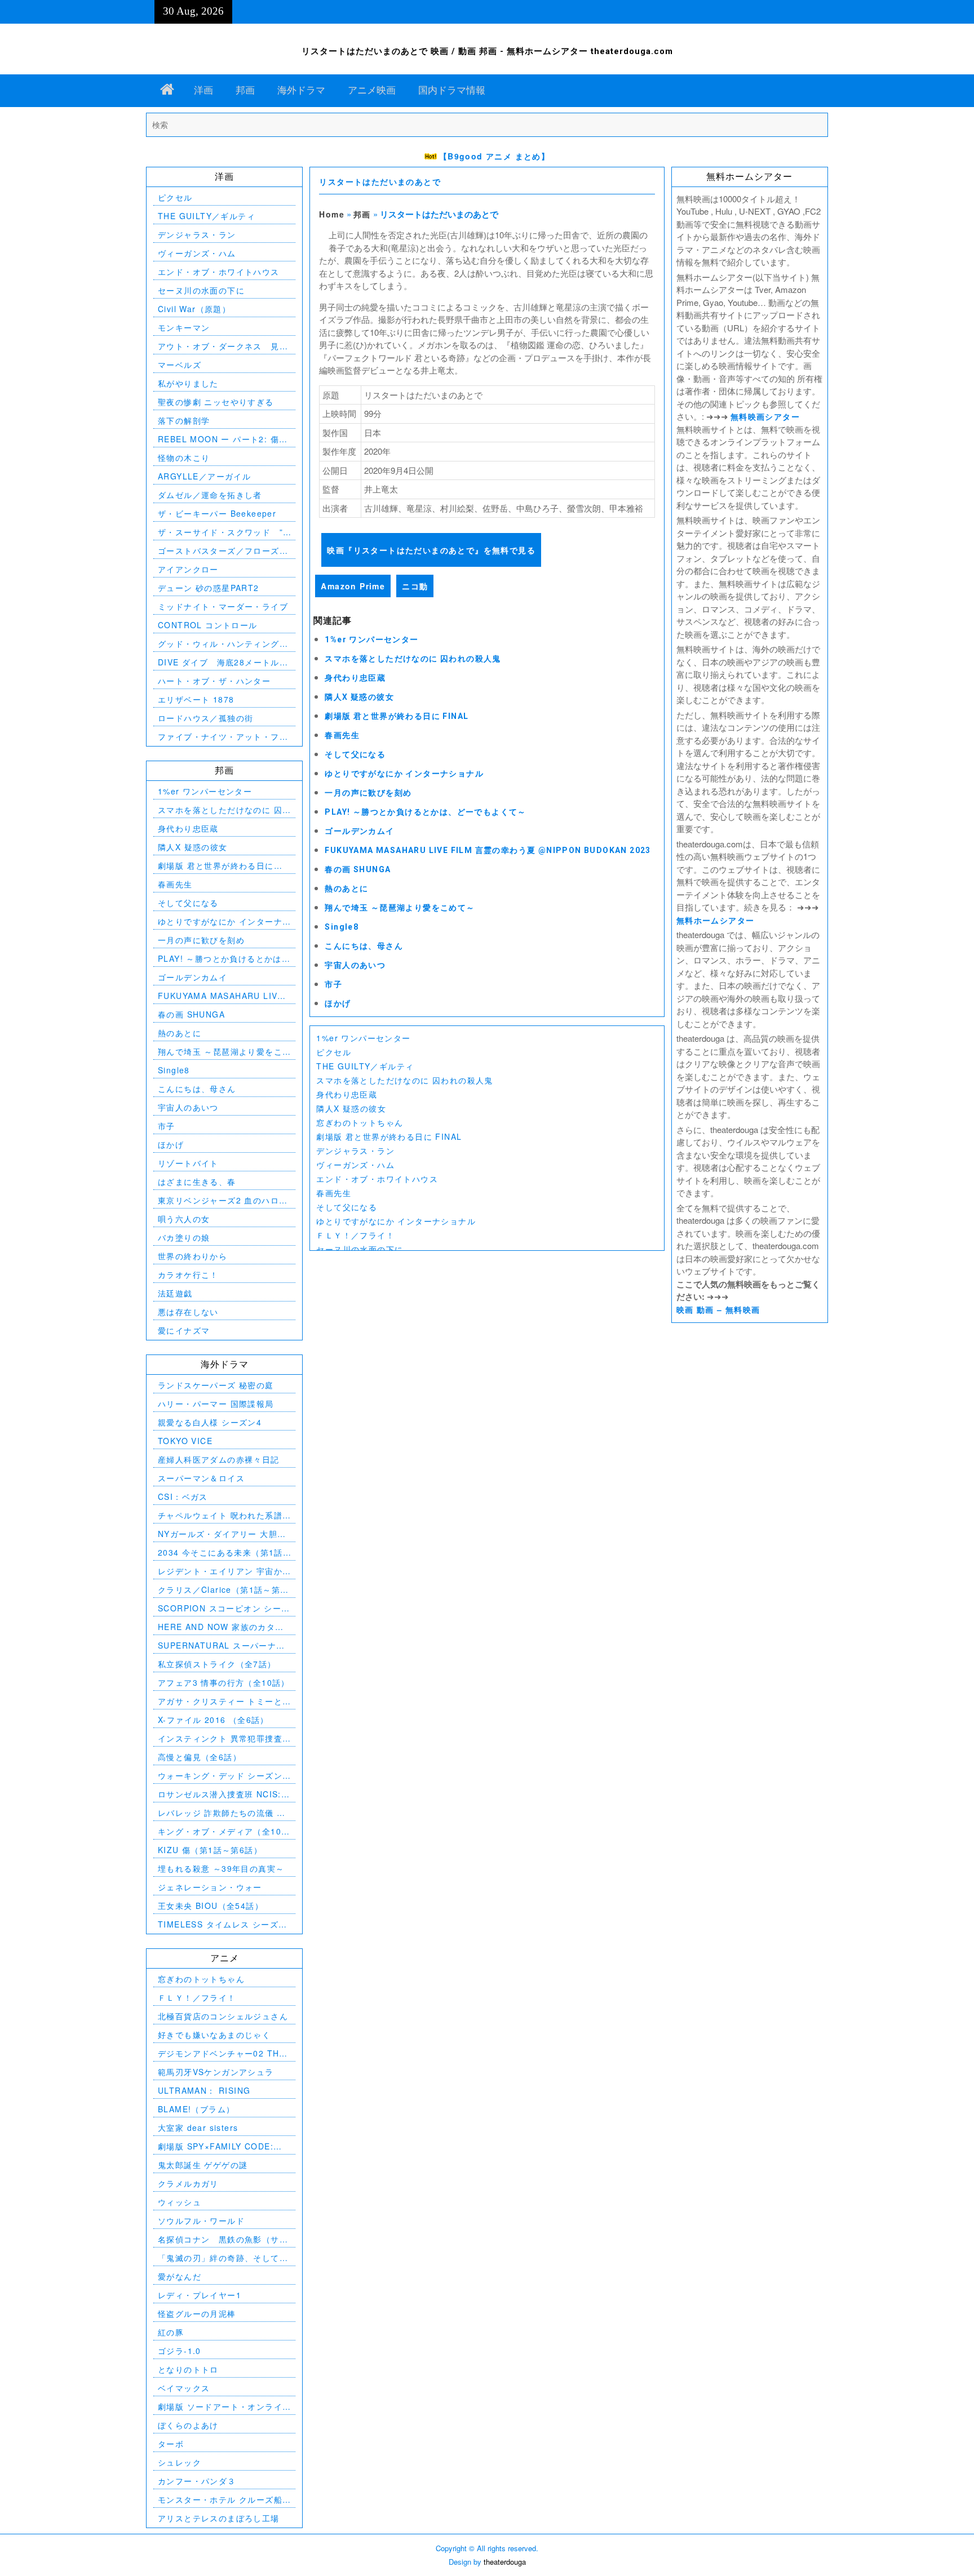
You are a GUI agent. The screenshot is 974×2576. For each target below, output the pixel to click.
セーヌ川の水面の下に (360, 1249)
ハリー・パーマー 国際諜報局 (216, 1404)
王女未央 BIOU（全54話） (211, 1906)
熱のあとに (346, 889)
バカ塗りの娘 (184, 1237)
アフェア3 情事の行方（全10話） (224, 1682)
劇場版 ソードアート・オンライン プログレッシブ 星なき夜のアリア (222, 2407)
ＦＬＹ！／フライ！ (355, 1235)
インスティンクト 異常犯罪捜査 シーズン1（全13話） (220, 1738)
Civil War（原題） (194, 309)
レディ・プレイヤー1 (200, 2295)
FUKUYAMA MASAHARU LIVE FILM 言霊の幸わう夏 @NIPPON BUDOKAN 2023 (488, 850)
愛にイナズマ (184, 1330)
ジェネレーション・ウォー (210, 1887)
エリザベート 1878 (196, 699)
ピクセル (334, 1052)
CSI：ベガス (183, 1496)
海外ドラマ (301, 90)
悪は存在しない (188, 1312)
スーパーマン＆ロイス (201, 1478)
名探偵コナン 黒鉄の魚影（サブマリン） (223, 2239)
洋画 (203, 90)
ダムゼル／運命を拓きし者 (210, 495)
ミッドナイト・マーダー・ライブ (223, 606)
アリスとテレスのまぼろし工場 (219, 2518)
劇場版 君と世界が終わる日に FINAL (397, 716)
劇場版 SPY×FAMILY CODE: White (216, 2146)
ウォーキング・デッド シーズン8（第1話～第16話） (223, 1776)
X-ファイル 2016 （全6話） (213, 1720)
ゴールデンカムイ (359, 831)
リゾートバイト (188, 1163)
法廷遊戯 (175, 1293)
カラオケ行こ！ (188, 1274)
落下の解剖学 (184, 420)
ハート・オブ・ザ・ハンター (214, 681)
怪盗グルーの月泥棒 (197, 2313)
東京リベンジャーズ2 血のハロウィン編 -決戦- (223, 1200)
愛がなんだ (180, 2276)
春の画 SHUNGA (358, 869)
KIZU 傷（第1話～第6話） (210, 1850)
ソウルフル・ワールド (201, 2220)
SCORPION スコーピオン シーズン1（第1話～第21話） (224, 1608)
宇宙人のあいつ (355, 965)
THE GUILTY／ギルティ (365, 1066)
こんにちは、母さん (364, 946)
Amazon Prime (353, 586)
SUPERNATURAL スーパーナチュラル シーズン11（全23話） (222, 1645)
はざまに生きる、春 (197, 1182)
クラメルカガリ (188, 2183)
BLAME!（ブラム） (196, 2109)
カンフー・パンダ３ (197, 2481)
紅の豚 (171, 2332)
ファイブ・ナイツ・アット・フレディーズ (223, 737)
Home (332, 214)
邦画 (245, 90)
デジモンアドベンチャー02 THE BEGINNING (222, 2053)
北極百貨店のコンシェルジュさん (223, 2016)
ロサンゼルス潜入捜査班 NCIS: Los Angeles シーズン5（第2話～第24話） (221, 1794)
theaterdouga (505, 2562)
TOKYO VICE (185, 1441)
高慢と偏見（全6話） (200, 1757)
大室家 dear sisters (198, 2128)
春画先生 (342, 735)
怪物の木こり (184, 458)
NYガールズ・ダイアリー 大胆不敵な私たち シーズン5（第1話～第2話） (222, 1534)
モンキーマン (184, 327)
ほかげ (338, 1003)
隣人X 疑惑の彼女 (359, 697)
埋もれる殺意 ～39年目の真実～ (221, 1868)
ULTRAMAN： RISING (204, 2090)
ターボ (171, 2444)
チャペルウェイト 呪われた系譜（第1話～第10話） (220, 1515)
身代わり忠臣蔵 (355, 678)
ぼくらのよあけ (188, 2425)
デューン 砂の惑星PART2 (209, 588)
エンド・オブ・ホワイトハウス (377, 1179)
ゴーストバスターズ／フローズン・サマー (219, 551)
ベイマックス (184, 2388)
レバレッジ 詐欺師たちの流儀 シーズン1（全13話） (222, 1813)
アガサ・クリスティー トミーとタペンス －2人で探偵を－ (220, 1701)
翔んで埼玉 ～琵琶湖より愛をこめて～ (400, 908)
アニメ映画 (372, 90)
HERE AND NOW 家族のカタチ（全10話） (221, 1627)
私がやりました (188, 383)
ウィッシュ (180, 2202)
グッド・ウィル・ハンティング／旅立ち (223, 644)
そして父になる (355, 754)
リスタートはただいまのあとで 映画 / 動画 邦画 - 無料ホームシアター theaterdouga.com (487, 51)
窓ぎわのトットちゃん (360, 1122)
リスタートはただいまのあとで (380, 182)
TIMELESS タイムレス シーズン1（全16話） (223, 1924)
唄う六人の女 (184, 1219)
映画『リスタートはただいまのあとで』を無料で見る (431, 550)
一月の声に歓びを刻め (368, 793)
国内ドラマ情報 (452, 90)
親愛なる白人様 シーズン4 (210, 1422)
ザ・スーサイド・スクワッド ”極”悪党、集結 (220, 532)
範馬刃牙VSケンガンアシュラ (216, 2072)
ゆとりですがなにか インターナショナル (404, 774)
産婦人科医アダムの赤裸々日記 (219, 1459)
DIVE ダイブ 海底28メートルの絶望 (223, 662)
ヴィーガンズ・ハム (355, 1165)
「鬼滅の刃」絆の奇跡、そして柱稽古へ (223, 2258)
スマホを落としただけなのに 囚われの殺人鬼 (413, 659)
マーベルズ (180, 365)
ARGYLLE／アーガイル (204, 476)
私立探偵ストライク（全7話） (217, 1664)
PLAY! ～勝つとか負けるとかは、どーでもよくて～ (425, 812)
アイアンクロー (188, 569)
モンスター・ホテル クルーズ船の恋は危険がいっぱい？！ (220, 2500)
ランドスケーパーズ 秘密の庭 (216, 1385)
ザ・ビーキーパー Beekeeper (217, 513)
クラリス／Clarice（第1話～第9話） (222, 1590)
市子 (333, 984)
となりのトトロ (188, 2369)
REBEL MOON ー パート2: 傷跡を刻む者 (223, 439)
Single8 (342, 927)
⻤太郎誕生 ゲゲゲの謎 (203, 2165)
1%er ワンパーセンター (371, 639)
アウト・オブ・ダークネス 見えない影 (223, 346)
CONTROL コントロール (208, 625)
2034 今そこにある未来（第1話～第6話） (220, 1553)
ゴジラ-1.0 (180, 2351)
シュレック (180, 2462)
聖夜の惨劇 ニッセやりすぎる (216, 402)
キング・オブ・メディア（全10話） (220, 1831)
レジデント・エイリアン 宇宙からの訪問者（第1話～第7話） (220, 1571)
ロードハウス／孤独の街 (205, 718)
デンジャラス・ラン (355, 1151)
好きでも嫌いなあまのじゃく (214, 2035)
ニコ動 (415, 586)
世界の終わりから (192, 1256)
